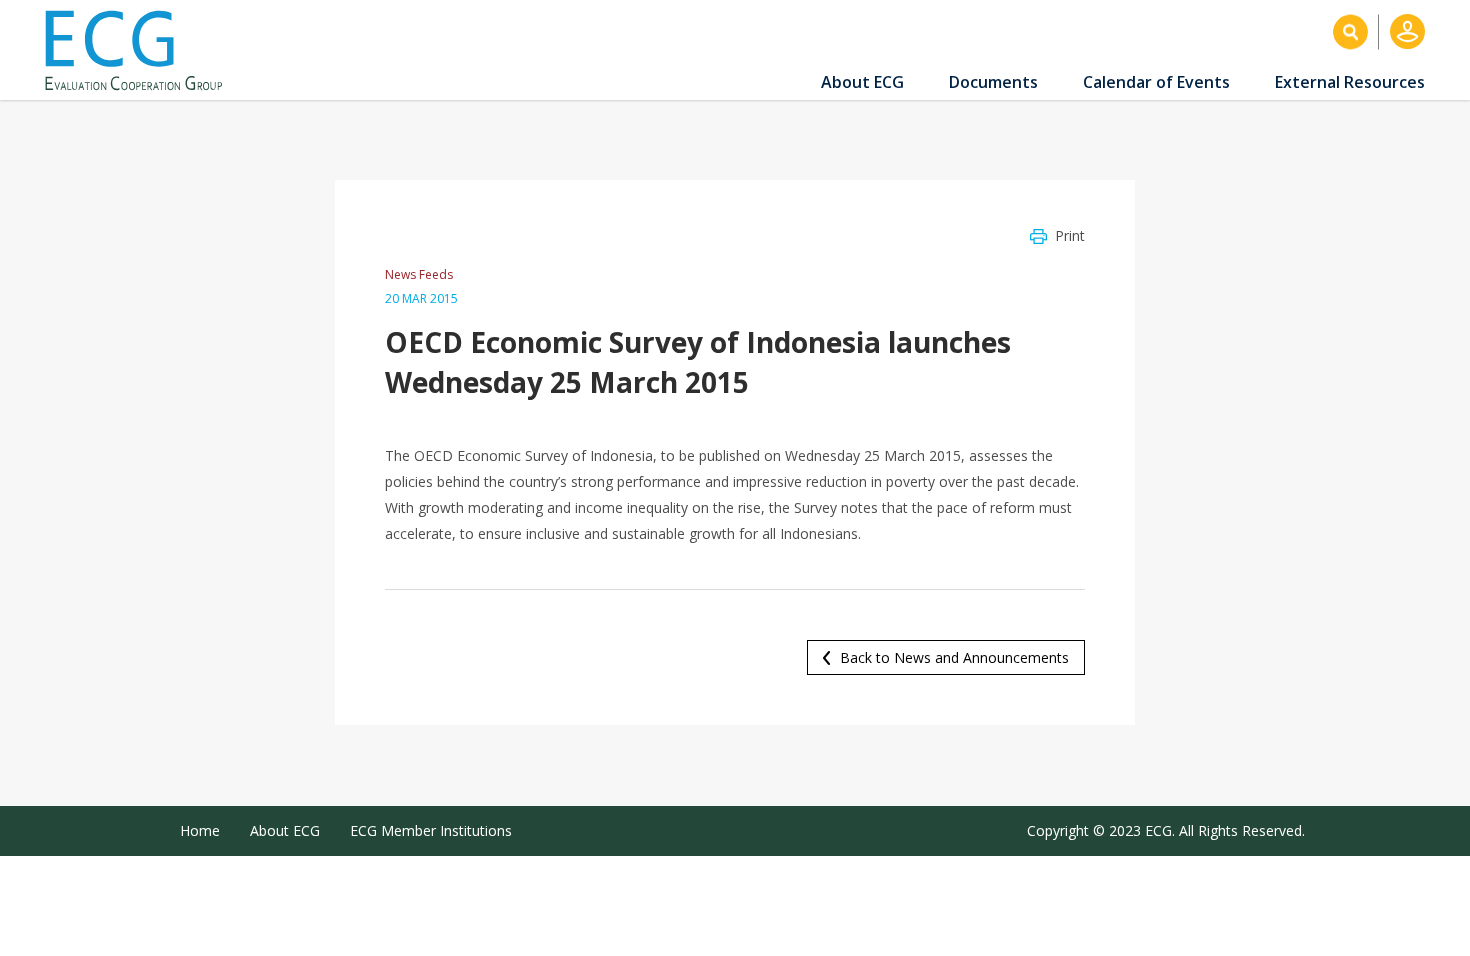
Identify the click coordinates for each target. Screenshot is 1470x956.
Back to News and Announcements (954, 657)
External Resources (1350, 82)
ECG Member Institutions (431, 830)
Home (200, 830)
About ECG (862, 82)
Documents (993, 82)
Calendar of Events (1156, 82)
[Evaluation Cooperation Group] (141, 50)
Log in (1407, 31)
